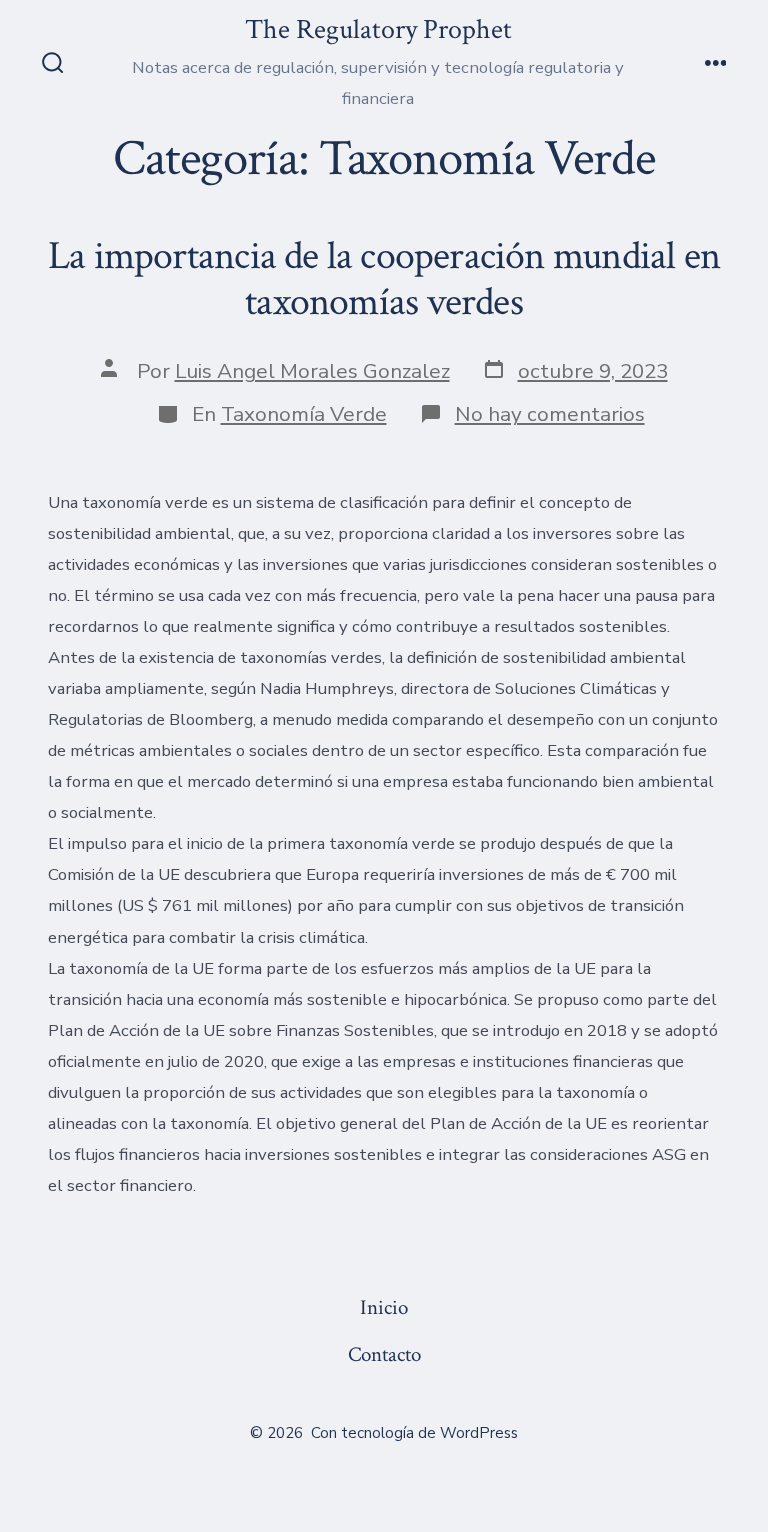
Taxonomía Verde (304, 414)
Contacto (384, 1354)
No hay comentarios (550, 414)
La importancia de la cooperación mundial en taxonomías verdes (384, 279)
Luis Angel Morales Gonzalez (312, 371)
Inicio (384, 1307)
